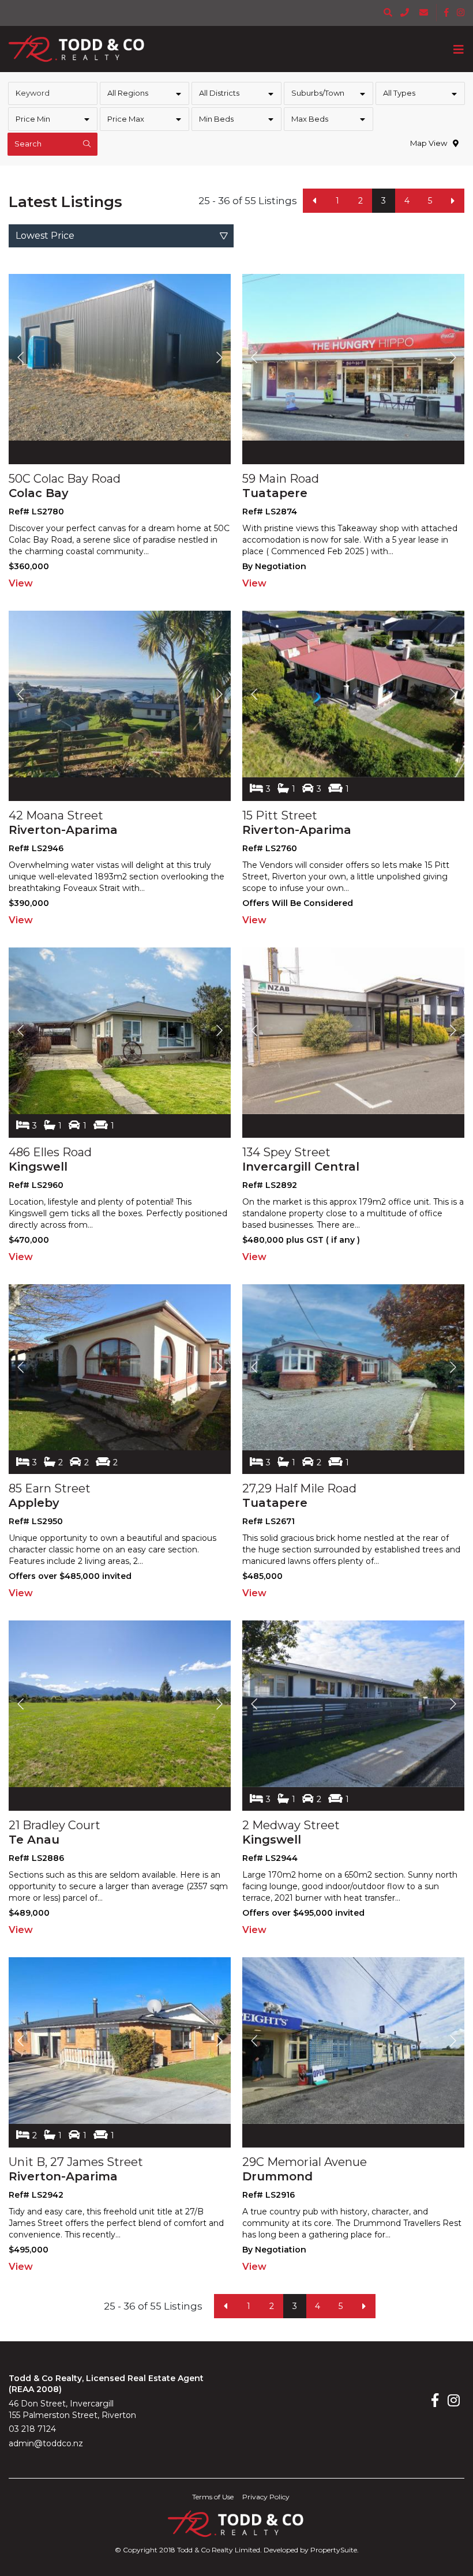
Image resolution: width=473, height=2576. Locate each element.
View (21, 583)
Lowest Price (45, 236)
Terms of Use (213, 2497)
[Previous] (314, 201)
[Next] (453, 201)
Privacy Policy (266, 2497)
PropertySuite (334, 2550)
